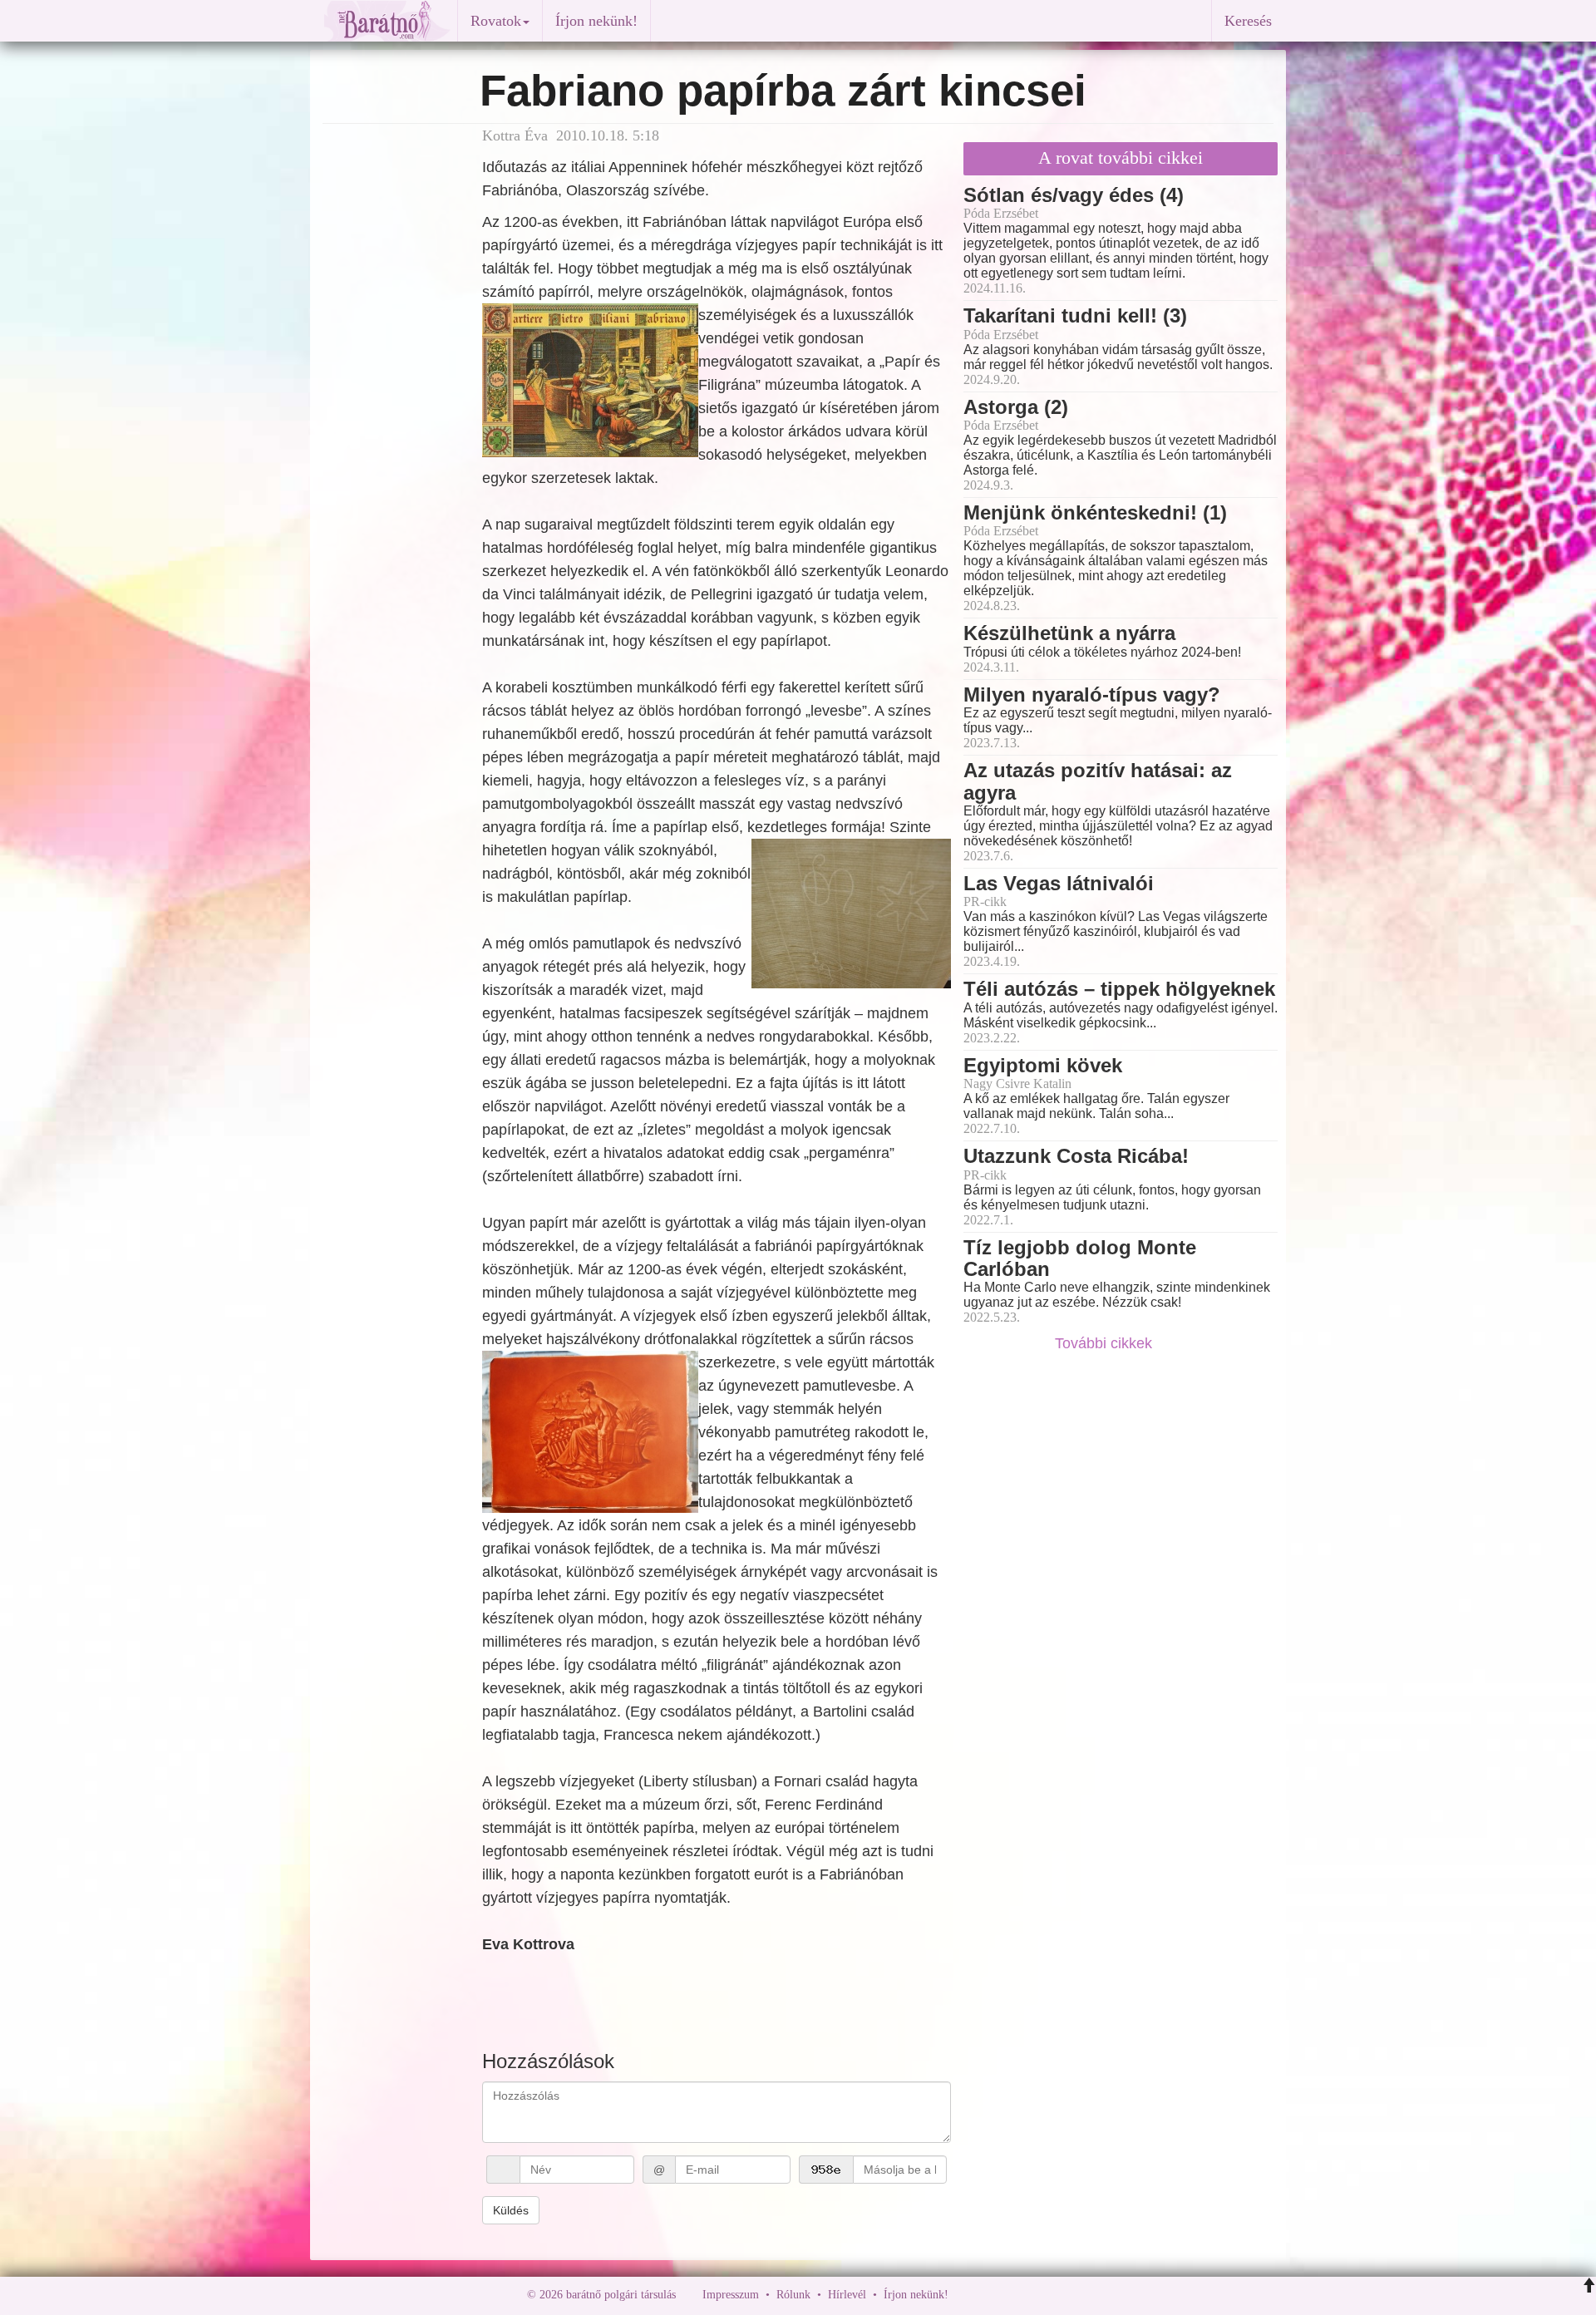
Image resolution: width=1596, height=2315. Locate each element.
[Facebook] (965, 2295)
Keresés (1248, 21)
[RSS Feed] (1043, 2295)
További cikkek (1106, 1343)
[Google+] (992, 2295)
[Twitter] (1018, 2295)
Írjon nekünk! (596, 21)
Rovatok (496, 21)
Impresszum (731, 2295)
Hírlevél (847, 2295)
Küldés (511, 2210)
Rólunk (793, 2295)
